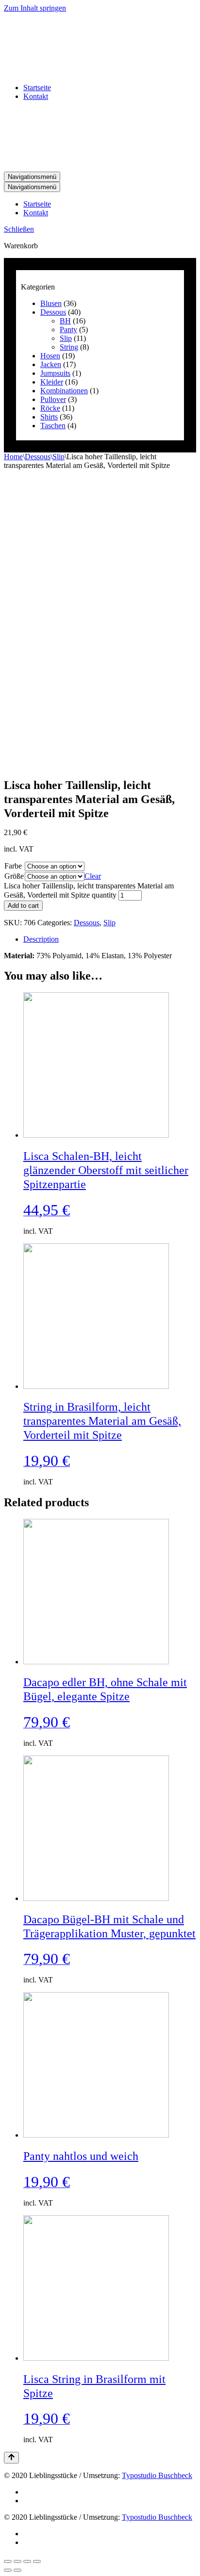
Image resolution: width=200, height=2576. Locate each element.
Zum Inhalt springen (35, 8)
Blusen (51, 303)
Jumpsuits (55, 373)
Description (41, 939)
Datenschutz (42, 2492)
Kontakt (36, 96)
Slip (66, 338)
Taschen (53, 426)
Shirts (49, 417)
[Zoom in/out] (37, 2561)
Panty (68, 330)
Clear (93, 876)
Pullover (53, 399)
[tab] (110, 939)
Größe (14, 876)
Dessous (53, 312)
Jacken (51, 364)
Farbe (13, 866)
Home (13, 457)
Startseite (37, 88)
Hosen (50, 356)
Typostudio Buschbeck (157, 2475)
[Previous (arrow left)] (8, 2570)
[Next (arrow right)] (17, 2570)
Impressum (40, 2501)
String (69, 347)
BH (65, 321)
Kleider (52, 382)
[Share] (17, 2561)
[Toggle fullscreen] (27, 2561)
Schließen (19, 229)
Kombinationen (64, 391)
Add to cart (23, 906)
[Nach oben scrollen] (11, 2458)
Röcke (50, 408)
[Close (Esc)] (8, 2561)
